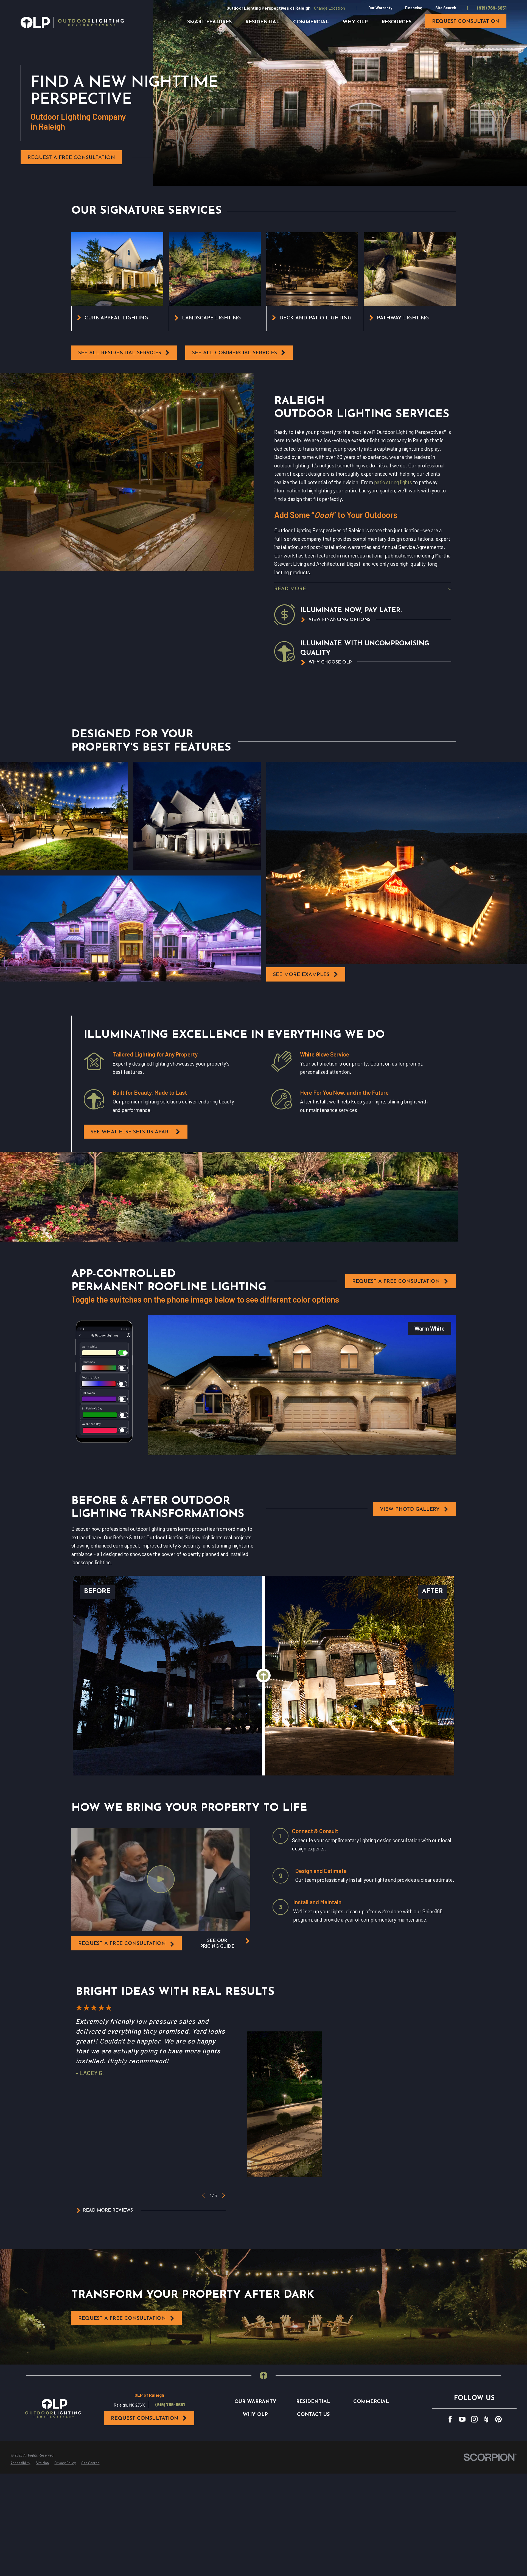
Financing (414, 8)
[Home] (72, 22)
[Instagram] (474, 2419)
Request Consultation (145, 2419)
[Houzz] (486, 2419)
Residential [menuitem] (262, 22)
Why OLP (255, 2415)
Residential (313, 2402)
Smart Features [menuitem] (209, 22)
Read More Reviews (108, 2210)
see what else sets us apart (131, 1132)
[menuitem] (20, 2463)
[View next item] (224, 2195)
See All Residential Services (120, 353)
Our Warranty (380, 8)
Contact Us (313, 2415)
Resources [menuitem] (396, 22)
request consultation (466, 22)
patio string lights (393, 482)
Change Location (330, 8)
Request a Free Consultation (71, 158)
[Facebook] (450, 2419)
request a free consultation (122, 1944)
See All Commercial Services (235, 353)
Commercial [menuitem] (311, 22)
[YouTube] (462, 2419)
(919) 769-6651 (492, 8)
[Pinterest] (498, 2419)
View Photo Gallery (410, 1509)
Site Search (446, 8)
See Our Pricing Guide (217, 1944)
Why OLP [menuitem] (355, 22)
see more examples (301, 975)
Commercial (371, 2402)
